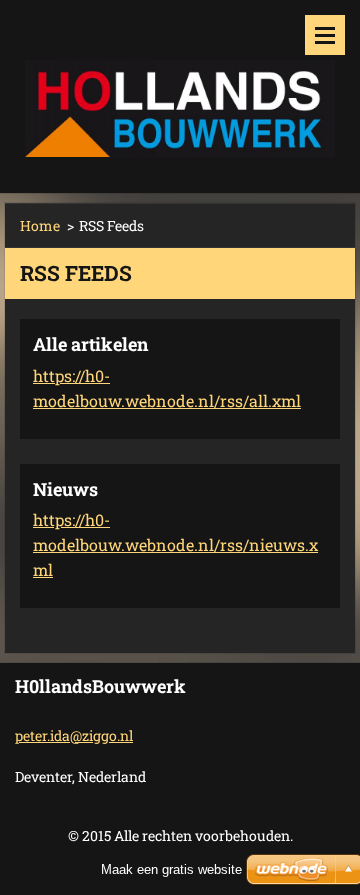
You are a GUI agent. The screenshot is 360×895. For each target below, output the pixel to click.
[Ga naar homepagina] (180, 84)
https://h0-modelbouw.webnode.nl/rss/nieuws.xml (175, 544)
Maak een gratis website (171, 869)
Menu (325, 35)
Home (40, 225)
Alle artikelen (90, 344)
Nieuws (65, 489)
